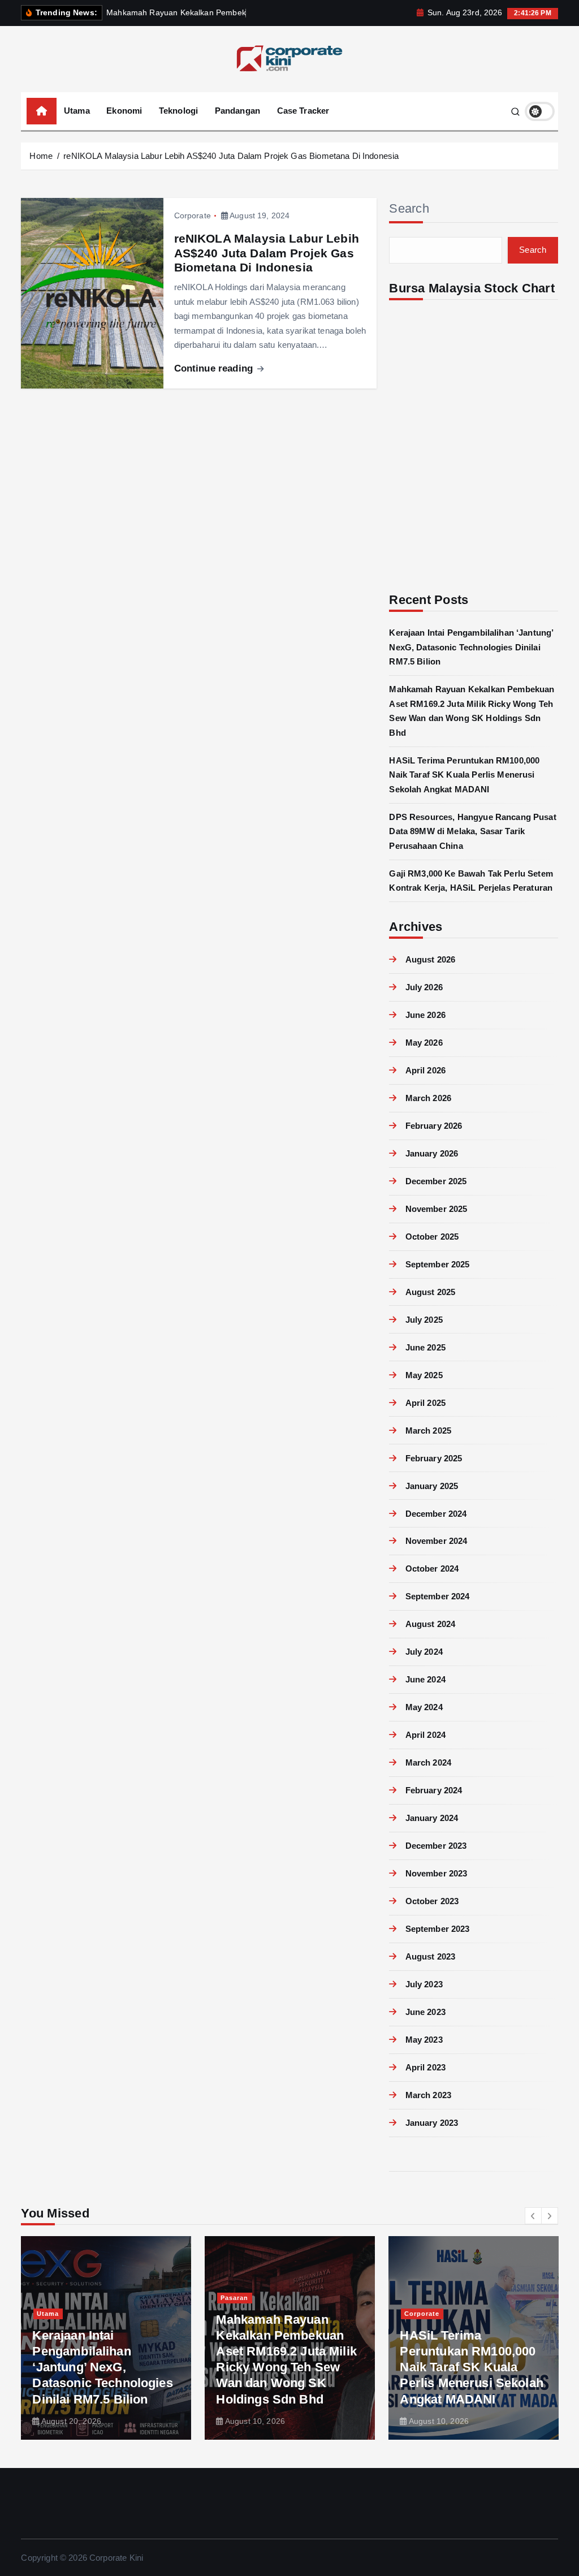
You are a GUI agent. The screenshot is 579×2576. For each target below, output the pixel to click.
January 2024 (432, 1818)
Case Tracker (303, 111)
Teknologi (178, 111)
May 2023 (424, 2040)
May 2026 (424, 1043)
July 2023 (424, 1984)
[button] (533, 2216)
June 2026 (425, 1015)
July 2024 (424, 1652)
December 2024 (436, 1514)
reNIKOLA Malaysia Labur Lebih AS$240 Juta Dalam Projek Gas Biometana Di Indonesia (231, 156)
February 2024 (434, 1790)
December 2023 (436, 1846)
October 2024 (432, 1569)
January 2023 (432, 2123)
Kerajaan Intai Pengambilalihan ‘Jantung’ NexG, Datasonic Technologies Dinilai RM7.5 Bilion (471, 647)
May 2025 (424, 1375)
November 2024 (436, 1541)
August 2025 (430, 1292)
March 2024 (428, 1762)
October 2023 (432, 1901)
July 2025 (424, 1320)
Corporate (193, 215)
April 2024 (425, 1735)
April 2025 (425, 1403)
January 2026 (432, 1153)
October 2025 (432, 1237)
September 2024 (437, 1596)
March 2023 (428, 2095)
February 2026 (434, 1126)
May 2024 (424, 1707)
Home (41, 156)
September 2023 (437, 1929)
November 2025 (436, 1209)
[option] (106, 2338)
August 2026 (430, 959)
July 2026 (424, 987)
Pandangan (237, 111)
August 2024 (430, 1624)
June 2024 (425, 1679)
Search (409, 208)
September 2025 (437, 1264)
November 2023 (436, 1873)
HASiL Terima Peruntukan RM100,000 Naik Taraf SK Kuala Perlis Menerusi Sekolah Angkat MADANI (464, 775)
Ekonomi (124, 111)
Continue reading (215, 368)
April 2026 (425, 1070)
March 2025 (428, 1431)
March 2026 (428, 1098)
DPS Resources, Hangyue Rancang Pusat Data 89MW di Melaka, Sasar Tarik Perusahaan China (472, 831)
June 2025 (425, 1347)
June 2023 (425, 2012)
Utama (77, 111)
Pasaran (234, 2298)
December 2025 (436, 1181)
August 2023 (430, 1956)
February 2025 (434, 1458)
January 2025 (432, 1486)
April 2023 (425, 2067)
